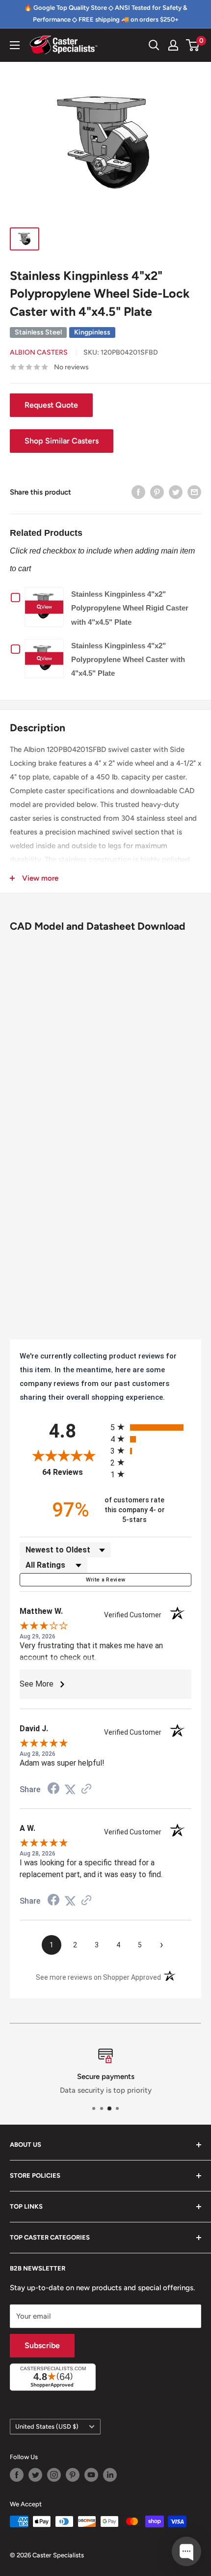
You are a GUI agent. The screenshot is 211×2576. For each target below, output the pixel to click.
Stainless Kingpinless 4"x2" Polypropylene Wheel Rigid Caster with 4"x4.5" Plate (130, 608)
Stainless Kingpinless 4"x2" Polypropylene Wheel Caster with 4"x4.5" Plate (128, 659)
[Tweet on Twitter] (176, 492)
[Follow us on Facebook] (17, 2475)
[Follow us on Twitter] (35, 2475)
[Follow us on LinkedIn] (110, 2475)
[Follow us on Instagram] (54, 2475)
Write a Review (106, 1580)
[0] (193, 45)
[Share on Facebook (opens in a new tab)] (53, 1790)
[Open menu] (15, 45)
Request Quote (51, 405)
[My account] (173, 45)
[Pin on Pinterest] (157, 492)
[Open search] (154, 45)
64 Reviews (74, 1472)
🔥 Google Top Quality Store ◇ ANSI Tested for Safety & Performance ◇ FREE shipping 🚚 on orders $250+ (105, 14)
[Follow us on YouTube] (91, 2475)
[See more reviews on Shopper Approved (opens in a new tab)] (86, 1790)
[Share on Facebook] (138, 492)
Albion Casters (39, 352)
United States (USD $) (47, 2426)
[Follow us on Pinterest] (73, 2475)
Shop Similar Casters (62, 441)
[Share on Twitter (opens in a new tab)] (70, 1790)
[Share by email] (194, 492)
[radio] (151, 1427)
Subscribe (42, 2345)
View (47, 607)
